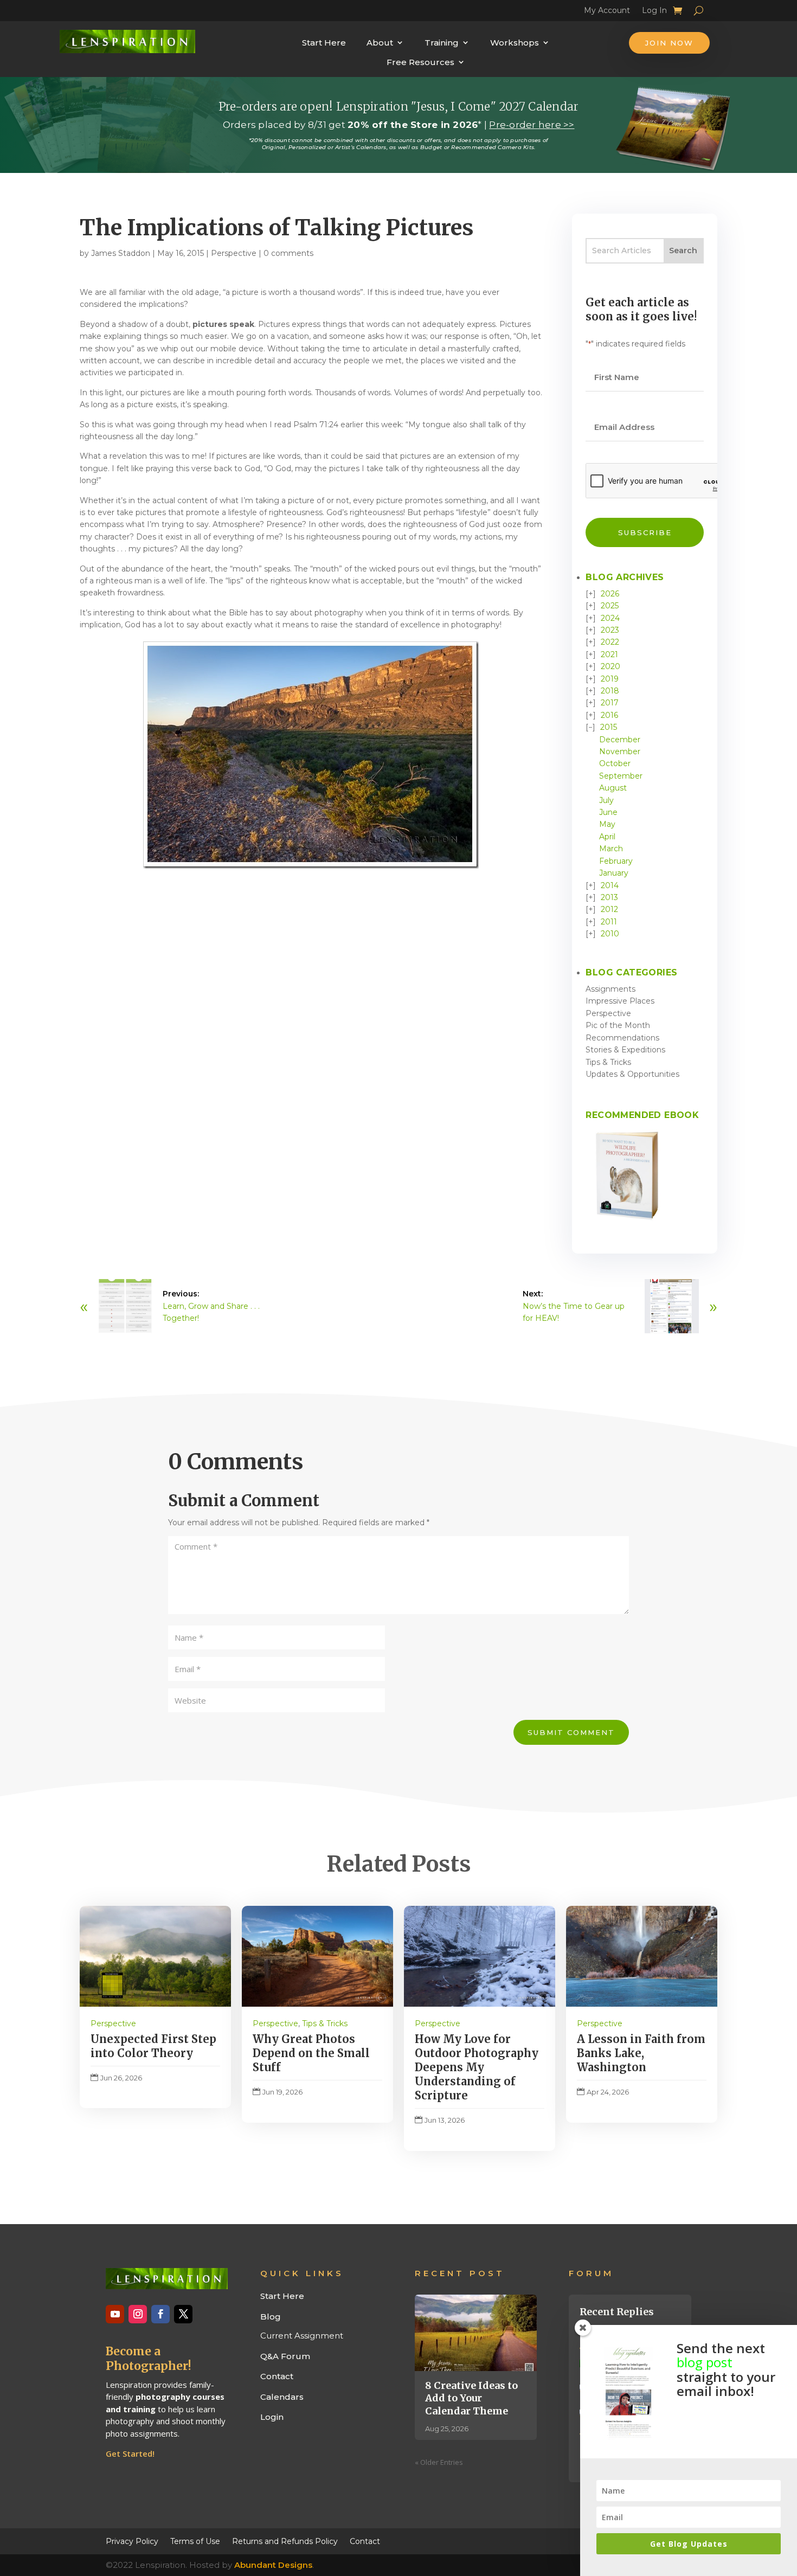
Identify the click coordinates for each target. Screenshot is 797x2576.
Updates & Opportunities (632, 1074)
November (620, 751)
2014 (610, 885)
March (611, 849)
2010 (610, 934)
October (615, 763)
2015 (609, 727)
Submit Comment (571, 1732)
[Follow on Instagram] (138, 2314)
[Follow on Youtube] (115, 2314)
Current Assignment (302, 2336)
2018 (610, 691)
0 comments (288, 253)
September (621, 776)
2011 (609, 922)
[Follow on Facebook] (160, 2314)
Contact (277, 2376)
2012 (609, 909)
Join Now (669, 43)
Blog (271, 2317)
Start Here (324, 43)
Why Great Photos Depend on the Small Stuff (311, 2053)
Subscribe (645, 532)
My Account (607, 12)
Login (272, 2417)
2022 (610, 642)
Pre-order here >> (532, 125)
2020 (610, 666)
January (614, 873)
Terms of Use (195, 2541)
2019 (610, 679)
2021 (609, 654)
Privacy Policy (132, 2541)
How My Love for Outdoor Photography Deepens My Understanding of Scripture (477, 2067)
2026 (610, 594)
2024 (610, 618)
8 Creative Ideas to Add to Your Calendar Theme (471, 2398)
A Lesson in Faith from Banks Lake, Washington (641, 2053)
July (606, 800)
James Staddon (121, 253)
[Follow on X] (183, 2314)
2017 (610, 703)
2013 (609, 897)
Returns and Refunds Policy (285, 2541)
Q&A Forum (285, 2356)
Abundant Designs (273, 2565)
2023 (610, 630)
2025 (610, 606)
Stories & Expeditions (625, 1050)
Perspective (234, 253)
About (380, 43)
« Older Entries (439, 2462)
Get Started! (130, 2453)
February (616, 861)
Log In (654, 12)
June (608, 812)
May (607, 824)
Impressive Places (620, 1001)
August (613, 788)
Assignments (610, 989)
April (607, 837)
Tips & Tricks (608, 1062)
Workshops (515, 43)
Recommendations (622, 1038)
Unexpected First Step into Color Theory (153, 2046)
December (620, 740)
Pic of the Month (618, 1025)
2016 (609, 715)
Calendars (282, 2397)
